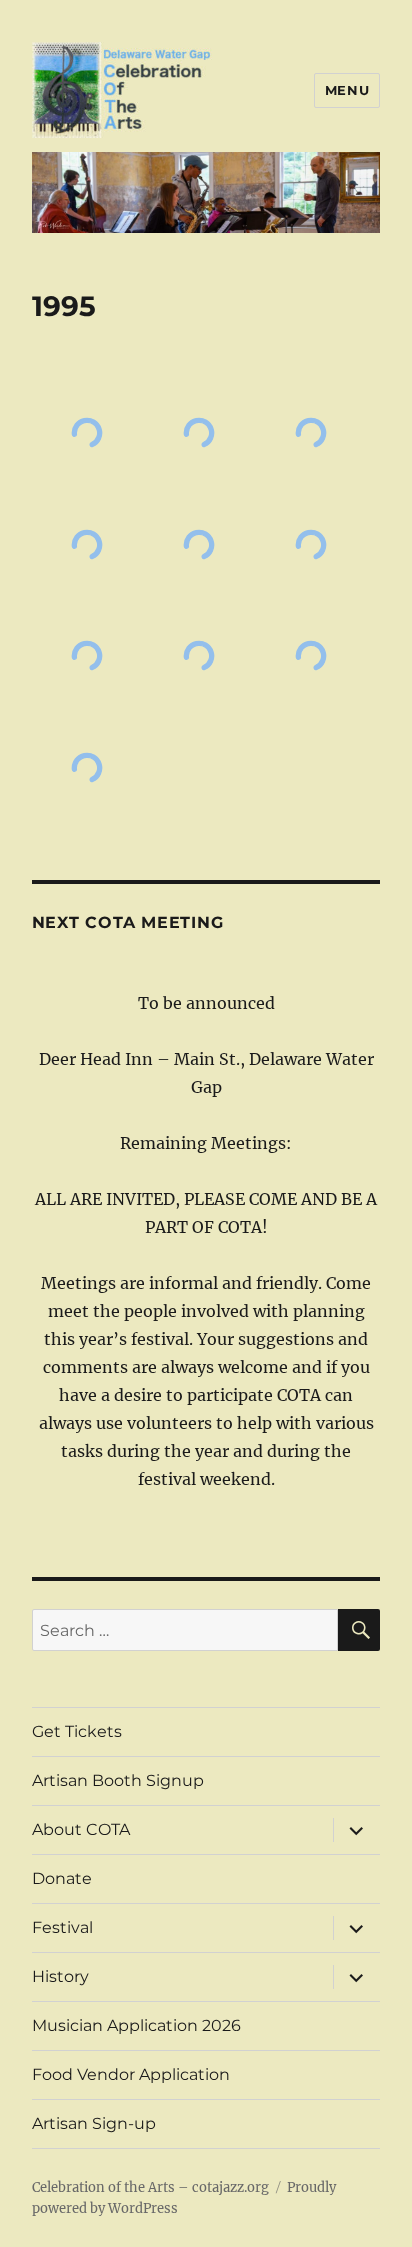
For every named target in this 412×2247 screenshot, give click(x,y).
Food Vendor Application (131, 2074)
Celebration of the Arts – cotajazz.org (150, 2187)
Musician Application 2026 (136, 2025)
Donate (62, 1878)
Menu (347, 90)
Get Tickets (77, 1731)
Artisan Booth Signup (118, 1780)
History (60, 1976)
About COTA (81, 1829)
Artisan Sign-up (94, 2123)
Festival (62, 1927)
